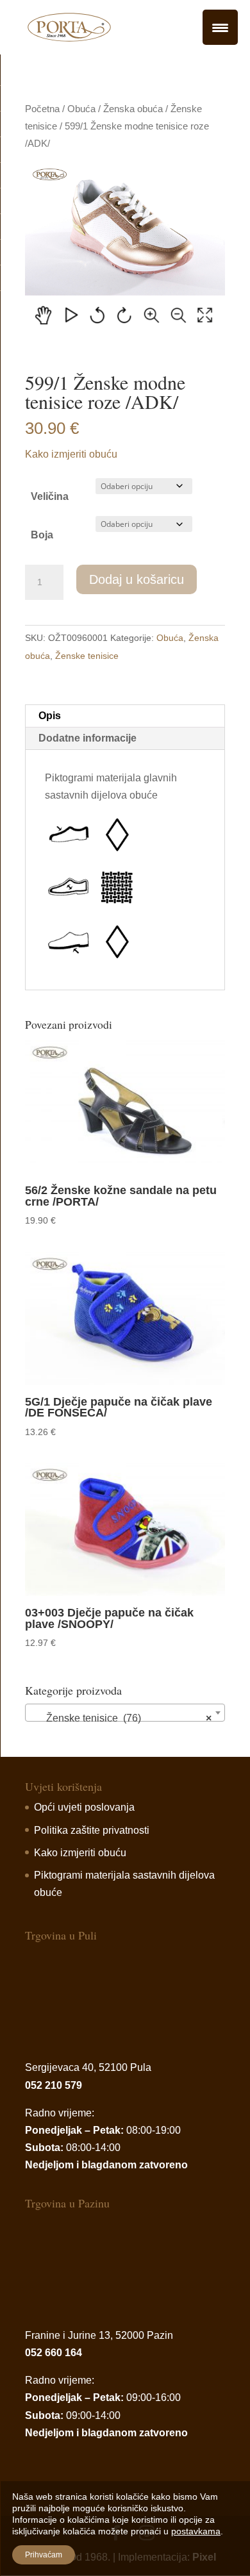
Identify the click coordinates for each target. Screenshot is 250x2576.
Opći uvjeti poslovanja (84, 1807)
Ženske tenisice (87, 656)
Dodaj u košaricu (137, 579)
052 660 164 (54, 2353)
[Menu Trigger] (220, 27)
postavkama (196, 2531)
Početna (42, 109)
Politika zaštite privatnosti (92, 1830)
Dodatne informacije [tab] (88, 738)
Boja (42, 535)
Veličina (50, 496)
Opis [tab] (50, 716)
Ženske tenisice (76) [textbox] (121, 1718)
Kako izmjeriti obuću (71, 454)
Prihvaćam (44, 2555)
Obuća (81, 109)
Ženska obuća (133, 109)
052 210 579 (54, 2085)
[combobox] (125, 1713)
